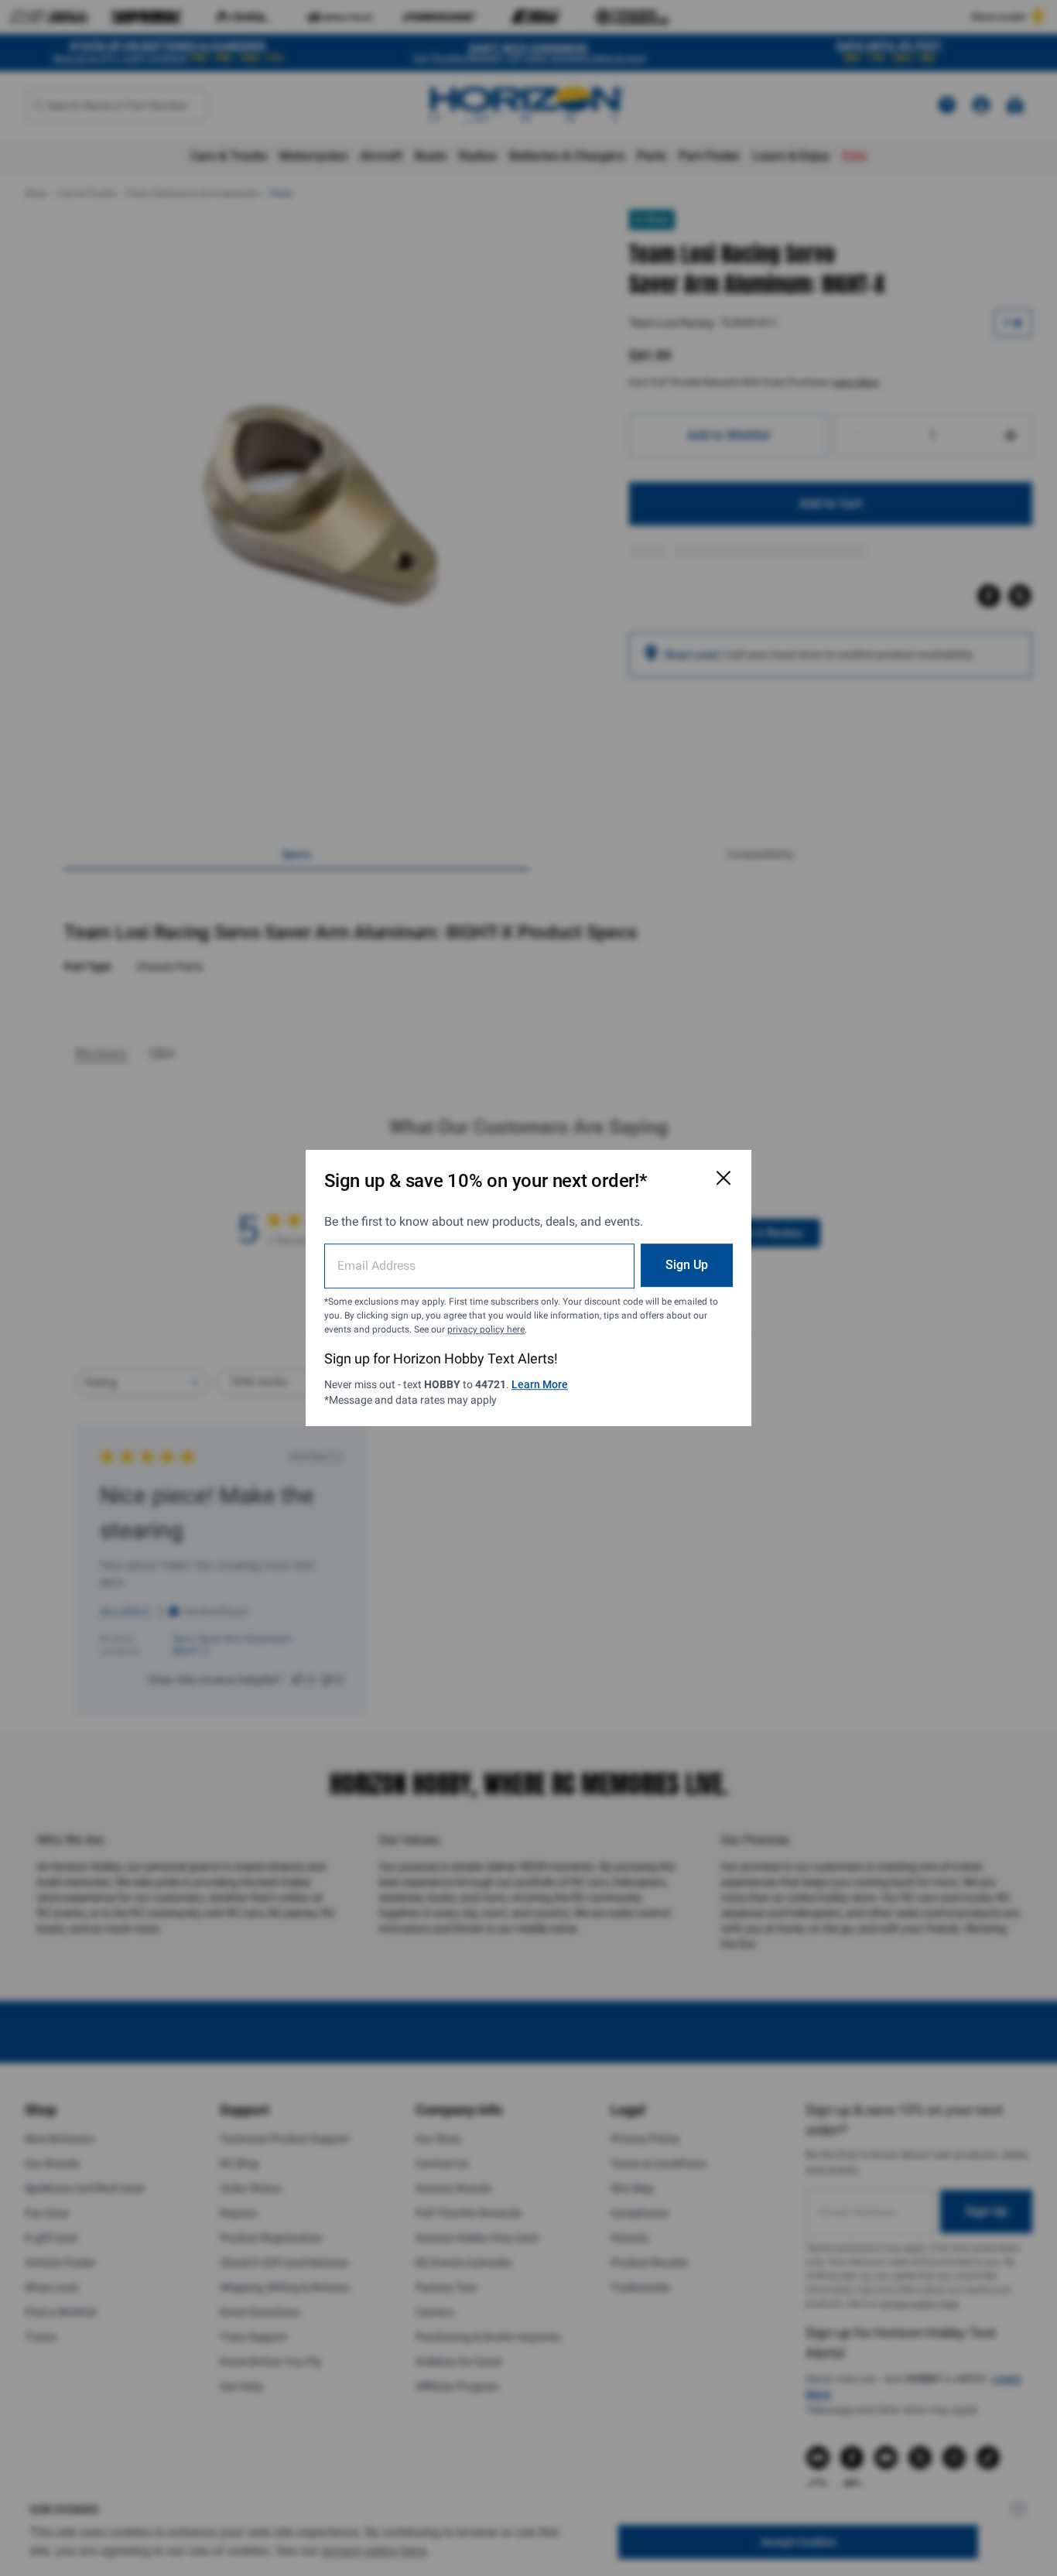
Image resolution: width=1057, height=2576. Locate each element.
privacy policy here (486, 1329)
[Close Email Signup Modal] (723, 1178)
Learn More (540, 1384)
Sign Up (687, 1265)
